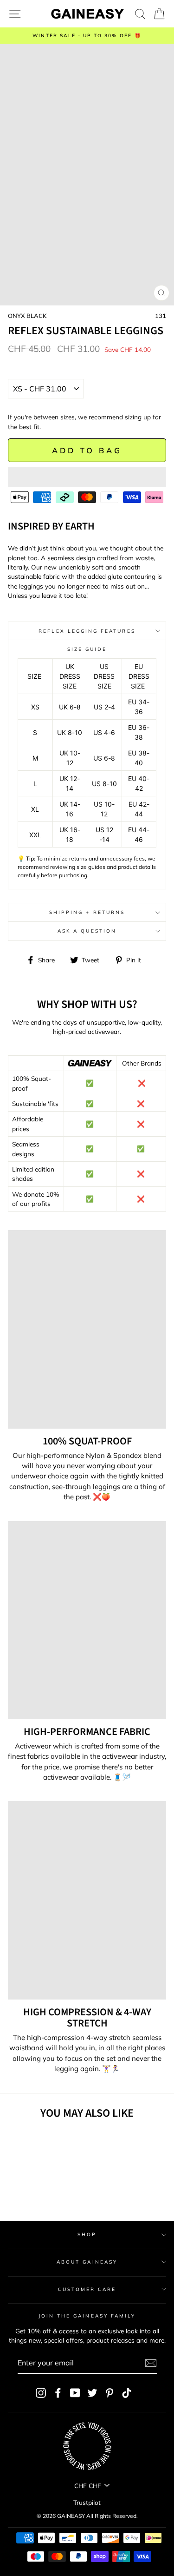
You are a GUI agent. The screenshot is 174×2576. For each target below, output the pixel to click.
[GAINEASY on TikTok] (127, 2393)
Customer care (87, 2289)
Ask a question (87, 931)
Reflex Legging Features (87, 631)
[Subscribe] (151, 2363)
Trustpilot (87, 2502)
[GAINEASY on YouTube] (75, 2393)
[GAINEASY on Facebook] (58, 2393)
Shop (87, 2235)
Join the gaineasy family (87, 2316)
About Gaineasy (87, 2262)
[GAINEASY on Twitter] (92, 2393)
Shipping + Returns (87, 912)
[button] (87, 477)
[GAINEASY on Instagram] (41, 2393)
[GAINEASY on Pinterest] (110, 2393)
